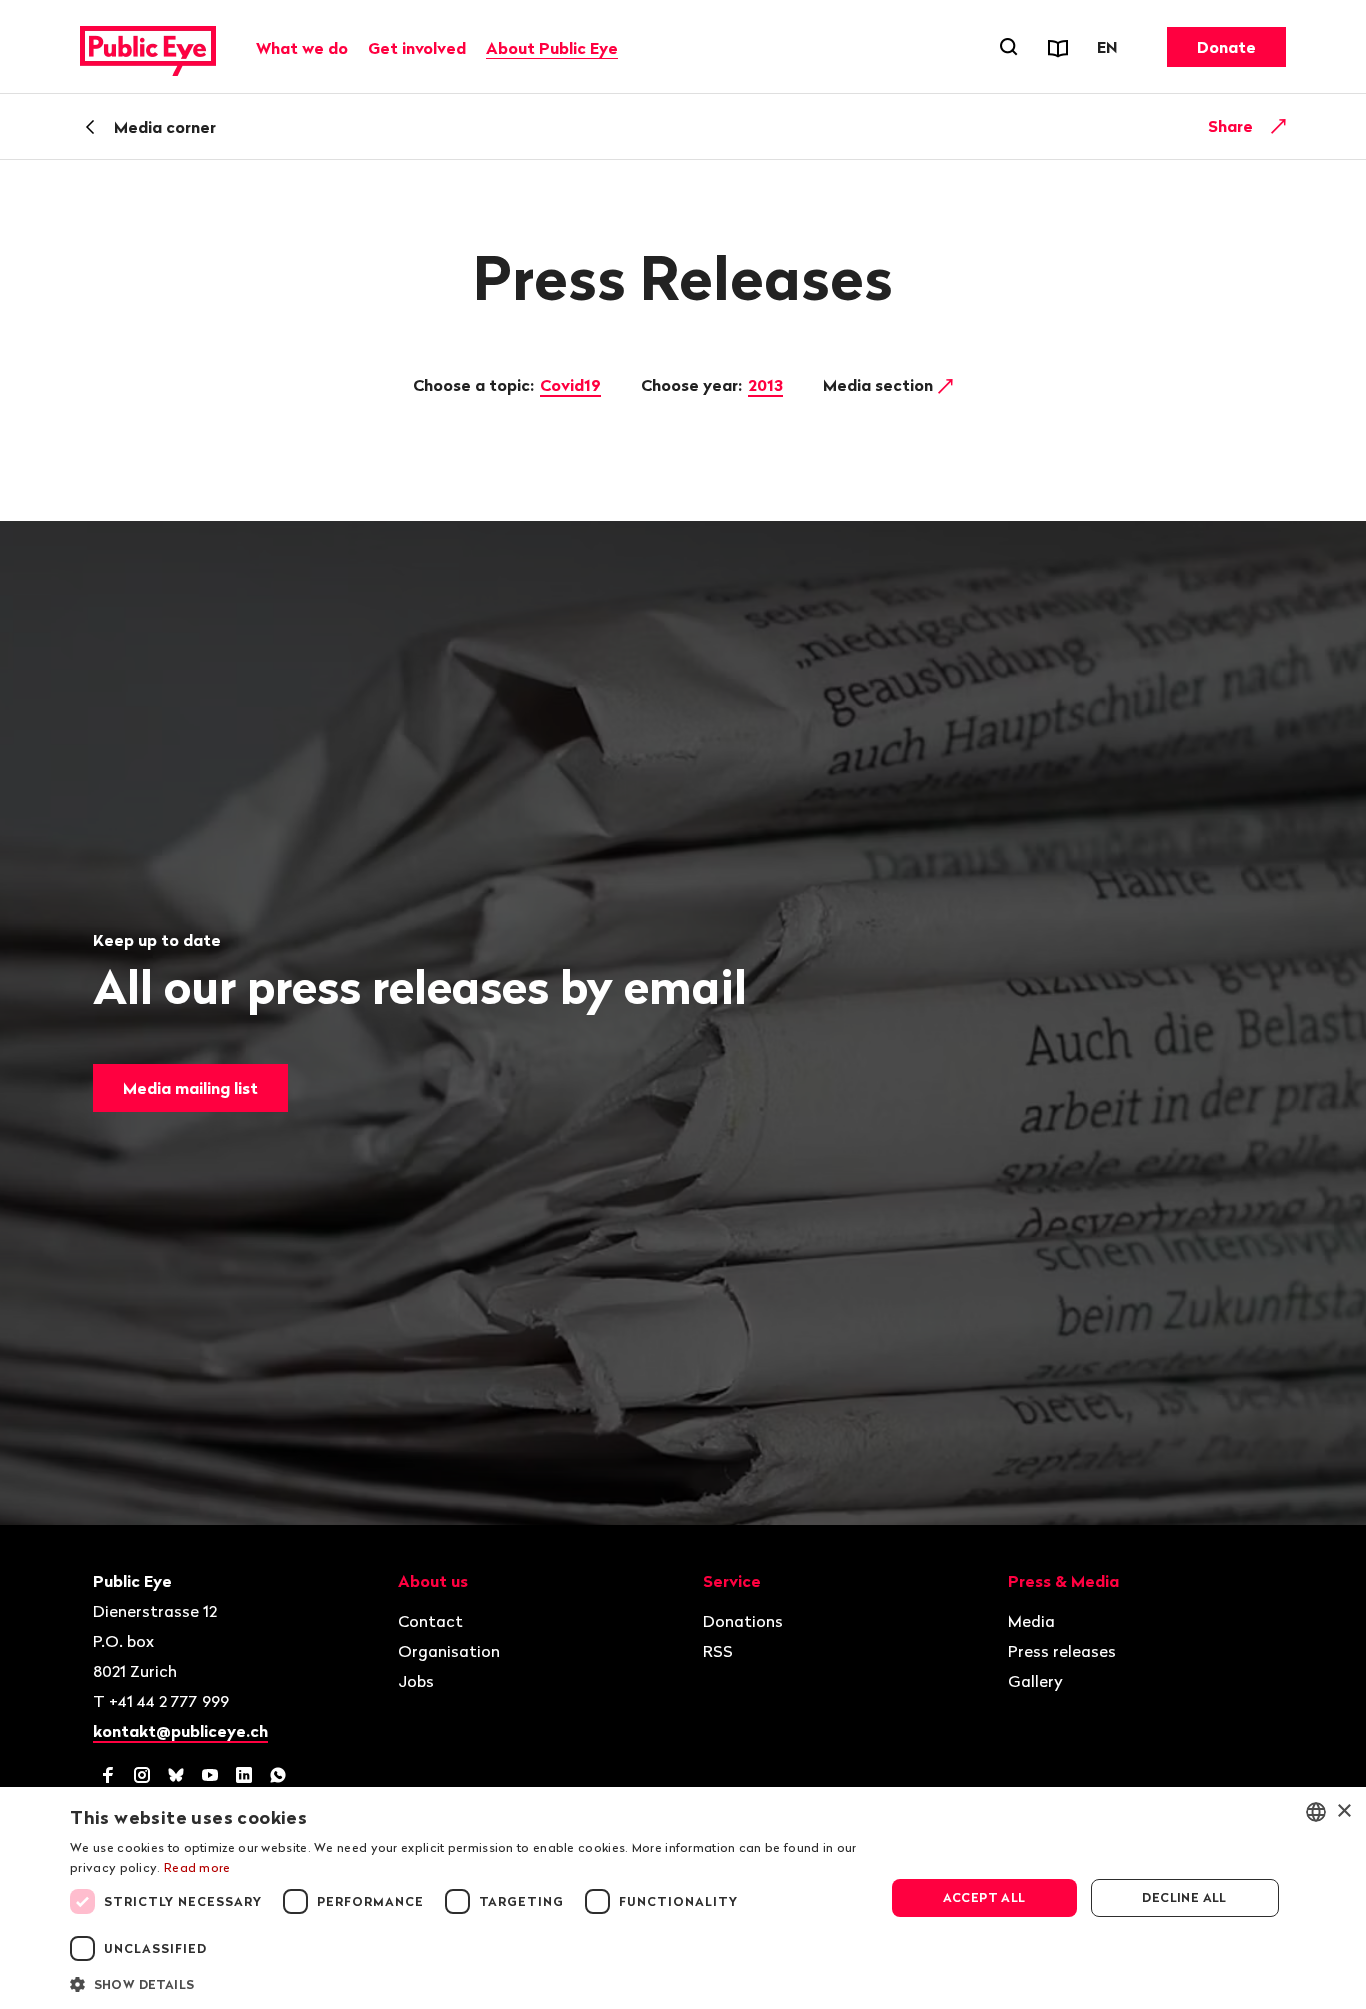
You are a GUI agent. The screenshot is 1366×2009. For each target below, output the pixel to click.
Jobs (416, 1681)
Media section (880, 385)
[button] (465, 1983)
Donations (743, 1621)
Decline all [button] (1184, 1897)
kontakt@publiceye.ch (180, 1731)
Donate (1226, 47)
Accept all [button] (984, 1897)
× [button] (1343, 1811)
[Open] (1279, 126)
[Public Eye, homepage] (148, 47)
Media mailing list (190, 1088)
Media (1031, 1621)
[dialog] (683, 1898)
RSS (718, 1651)
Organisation (449, 1651)
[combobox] (1316, 1812)
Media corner (165, 127)
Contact (430, 1621)
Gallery (1035, 1681)
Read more (197, 1867)
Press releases (1062, 1651)
